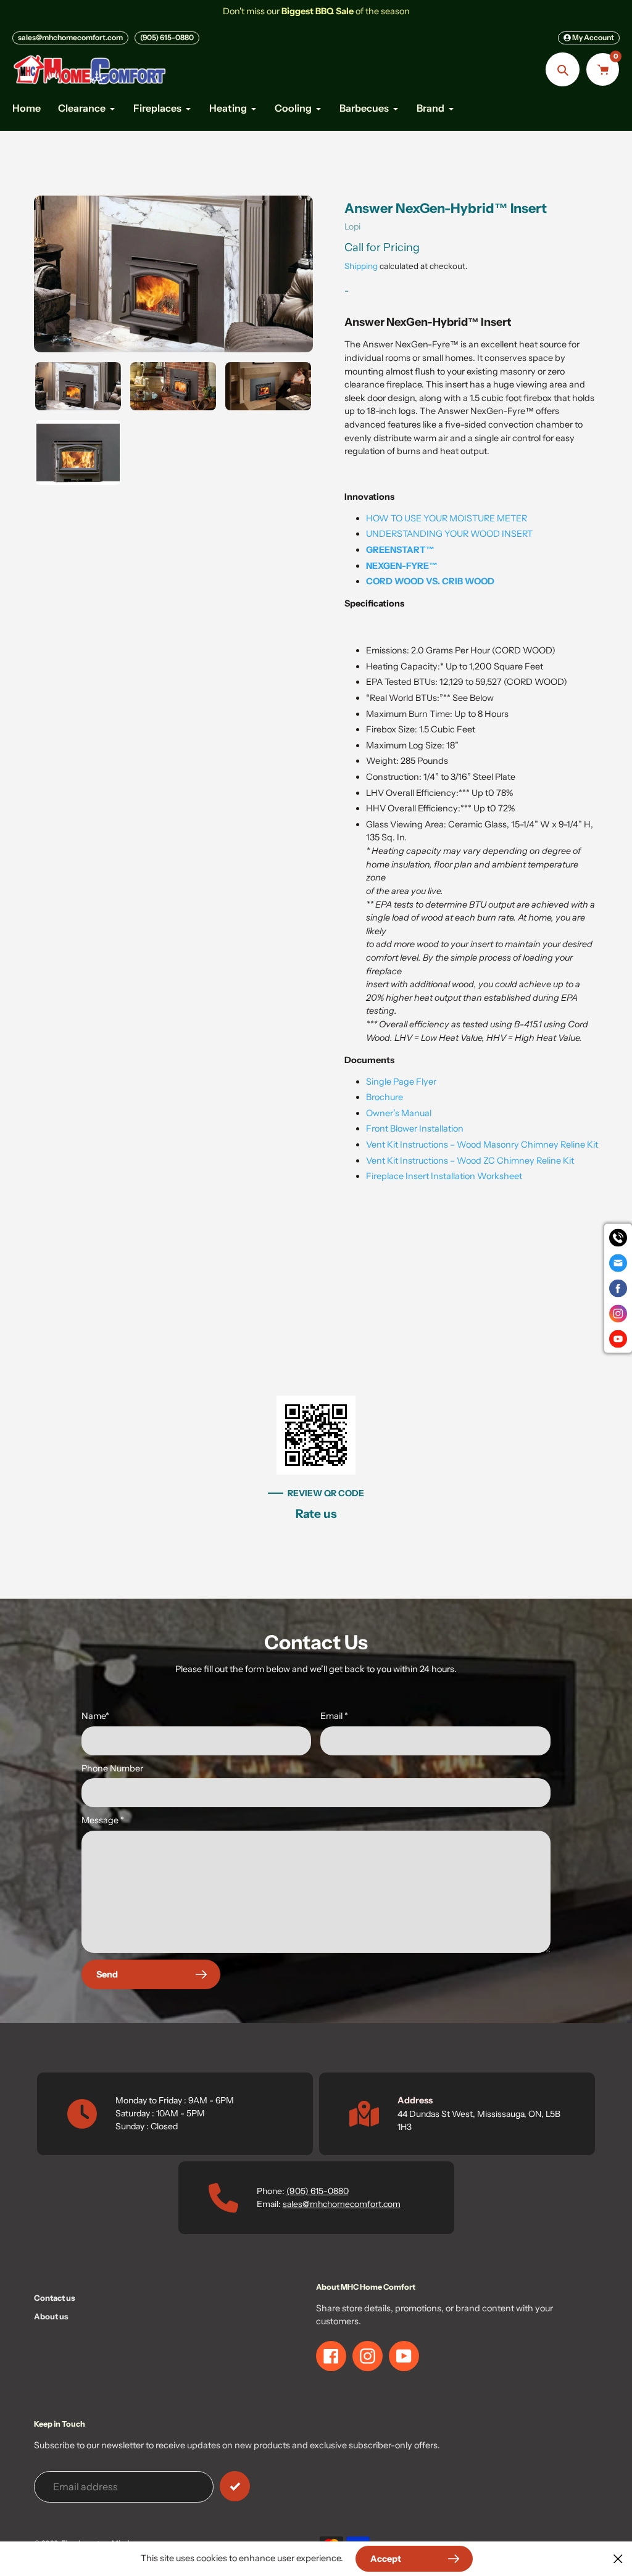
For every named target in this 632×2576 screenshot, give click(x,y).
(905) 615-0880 (167, 37)
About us (51, 2316)
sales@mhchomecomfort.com (70, 37)
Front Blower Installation (415, 1129)
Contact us (55, 2298)
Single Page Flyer (401, 1082)
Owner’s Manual (399, 1113)
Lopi (352, 226)
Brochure (385, 1097)
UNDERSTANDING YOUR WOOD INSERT (449, 534)
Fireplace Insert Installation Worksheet (444, 1176)
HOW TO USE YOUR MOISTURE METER (447, 518)
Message (103, 1820)
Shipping (361, 266)
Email (334, 1716)
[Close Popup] (618, 2558)
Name (95, 1716)
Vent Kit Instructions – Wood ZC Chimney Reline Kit (470, 1161)
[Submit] (235, 2486)
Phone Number (112, 1768)
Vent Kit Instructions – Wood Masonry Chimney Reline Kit (482, 1145)
